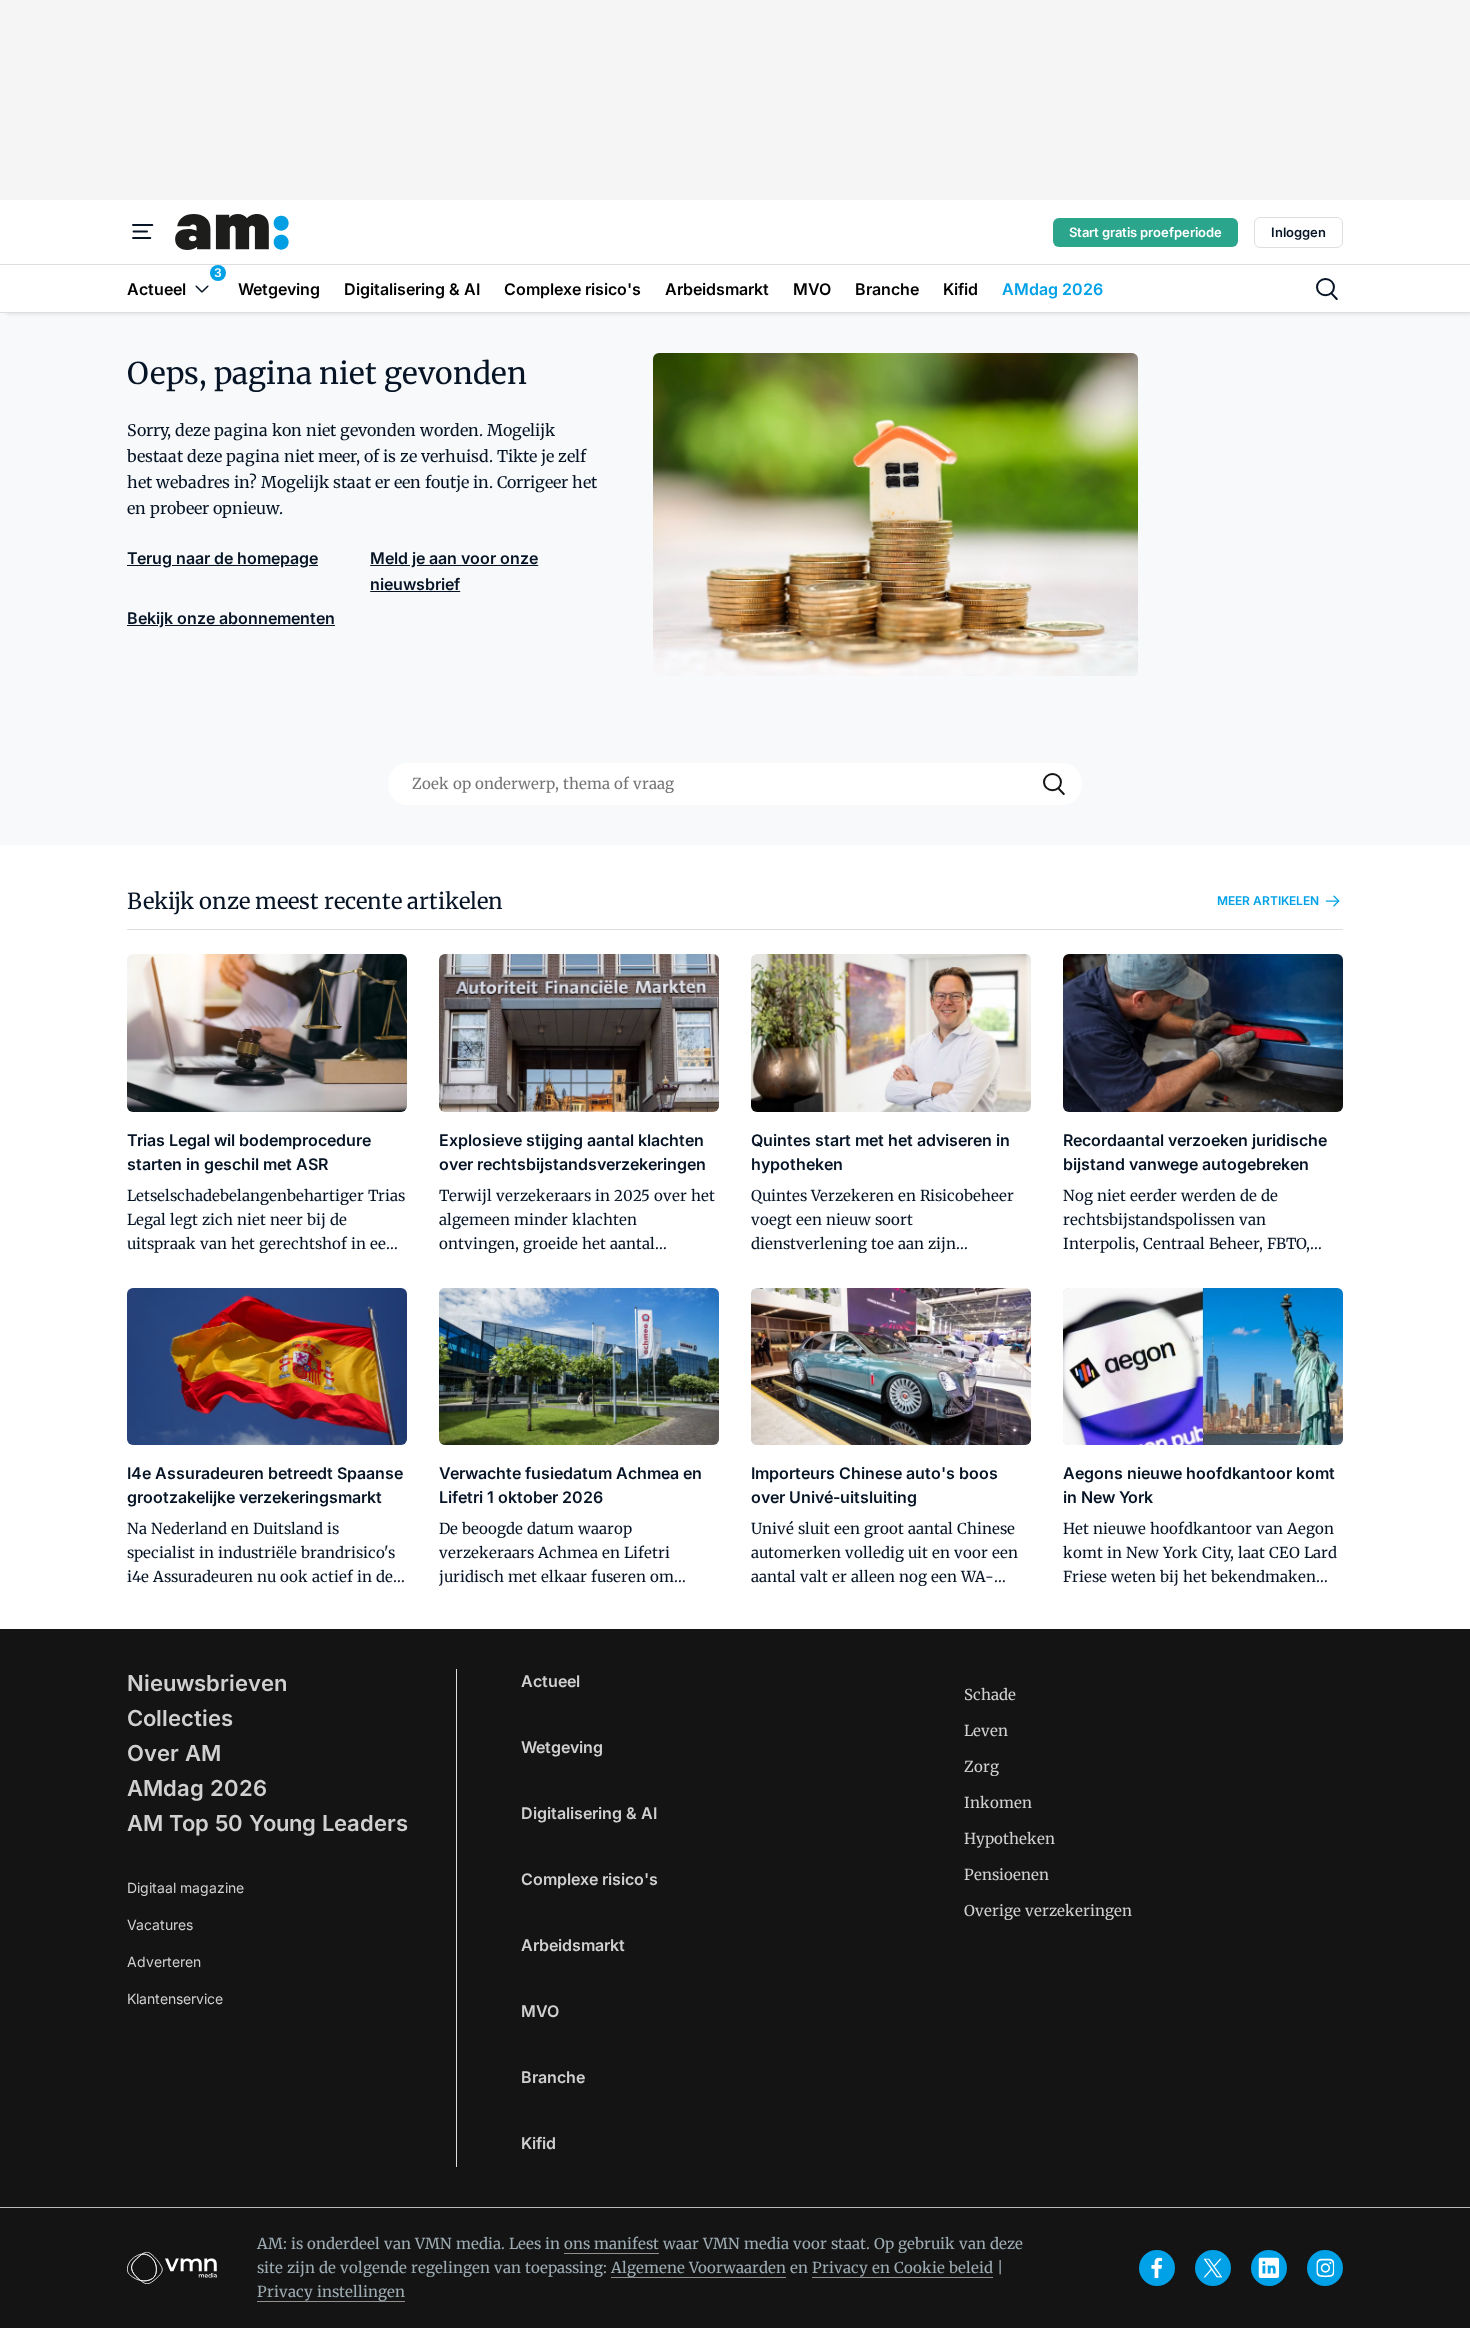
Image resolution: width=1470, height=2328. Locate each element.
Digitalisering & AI (589, 1813)
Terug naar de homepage (222, 558)
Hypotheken (1009, 1838)
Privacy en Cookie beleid (902, 2267)
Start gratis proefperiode (1145, 232)
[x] (1213, 2268)
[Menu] (143, 232)
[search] (1327, 289)
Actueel (550, 1681)
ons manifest (611, 2243)
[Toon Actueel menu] (202, 288)
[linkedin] (1269, 2268)
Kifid (538, 2143)
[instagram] (1325, 2268)
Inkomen (998, 1802)
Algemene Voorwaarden (698, 2267)
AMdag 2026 (197, 1788)
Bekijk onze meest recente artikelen (315, 901)
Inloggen (1298, 232)
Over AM (174, 1753)
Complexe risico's (589, 1879)
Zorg (981, 1766)
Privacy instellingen (331, 2291)
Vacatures (160, 1924)
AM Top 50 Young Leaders (267, 1823)
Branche (553, 2077)
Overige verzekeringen (1048, 1910)
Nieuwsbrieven (207, 1683)
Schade (990, 1694)
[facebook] (1157, 2268)
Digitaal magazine (185, 1887)
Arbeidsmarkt (573, 1945)
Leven (986, 1730)
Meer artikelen (1268, 900)
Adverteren (164, 1961)
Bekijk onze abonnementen (231, 618)
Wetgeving (562, 1747)
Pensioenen (1006, 1874)
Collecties (180, 1718)
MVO (540, 2011)
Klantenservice (175, 1998)
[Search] (1054, 784)
